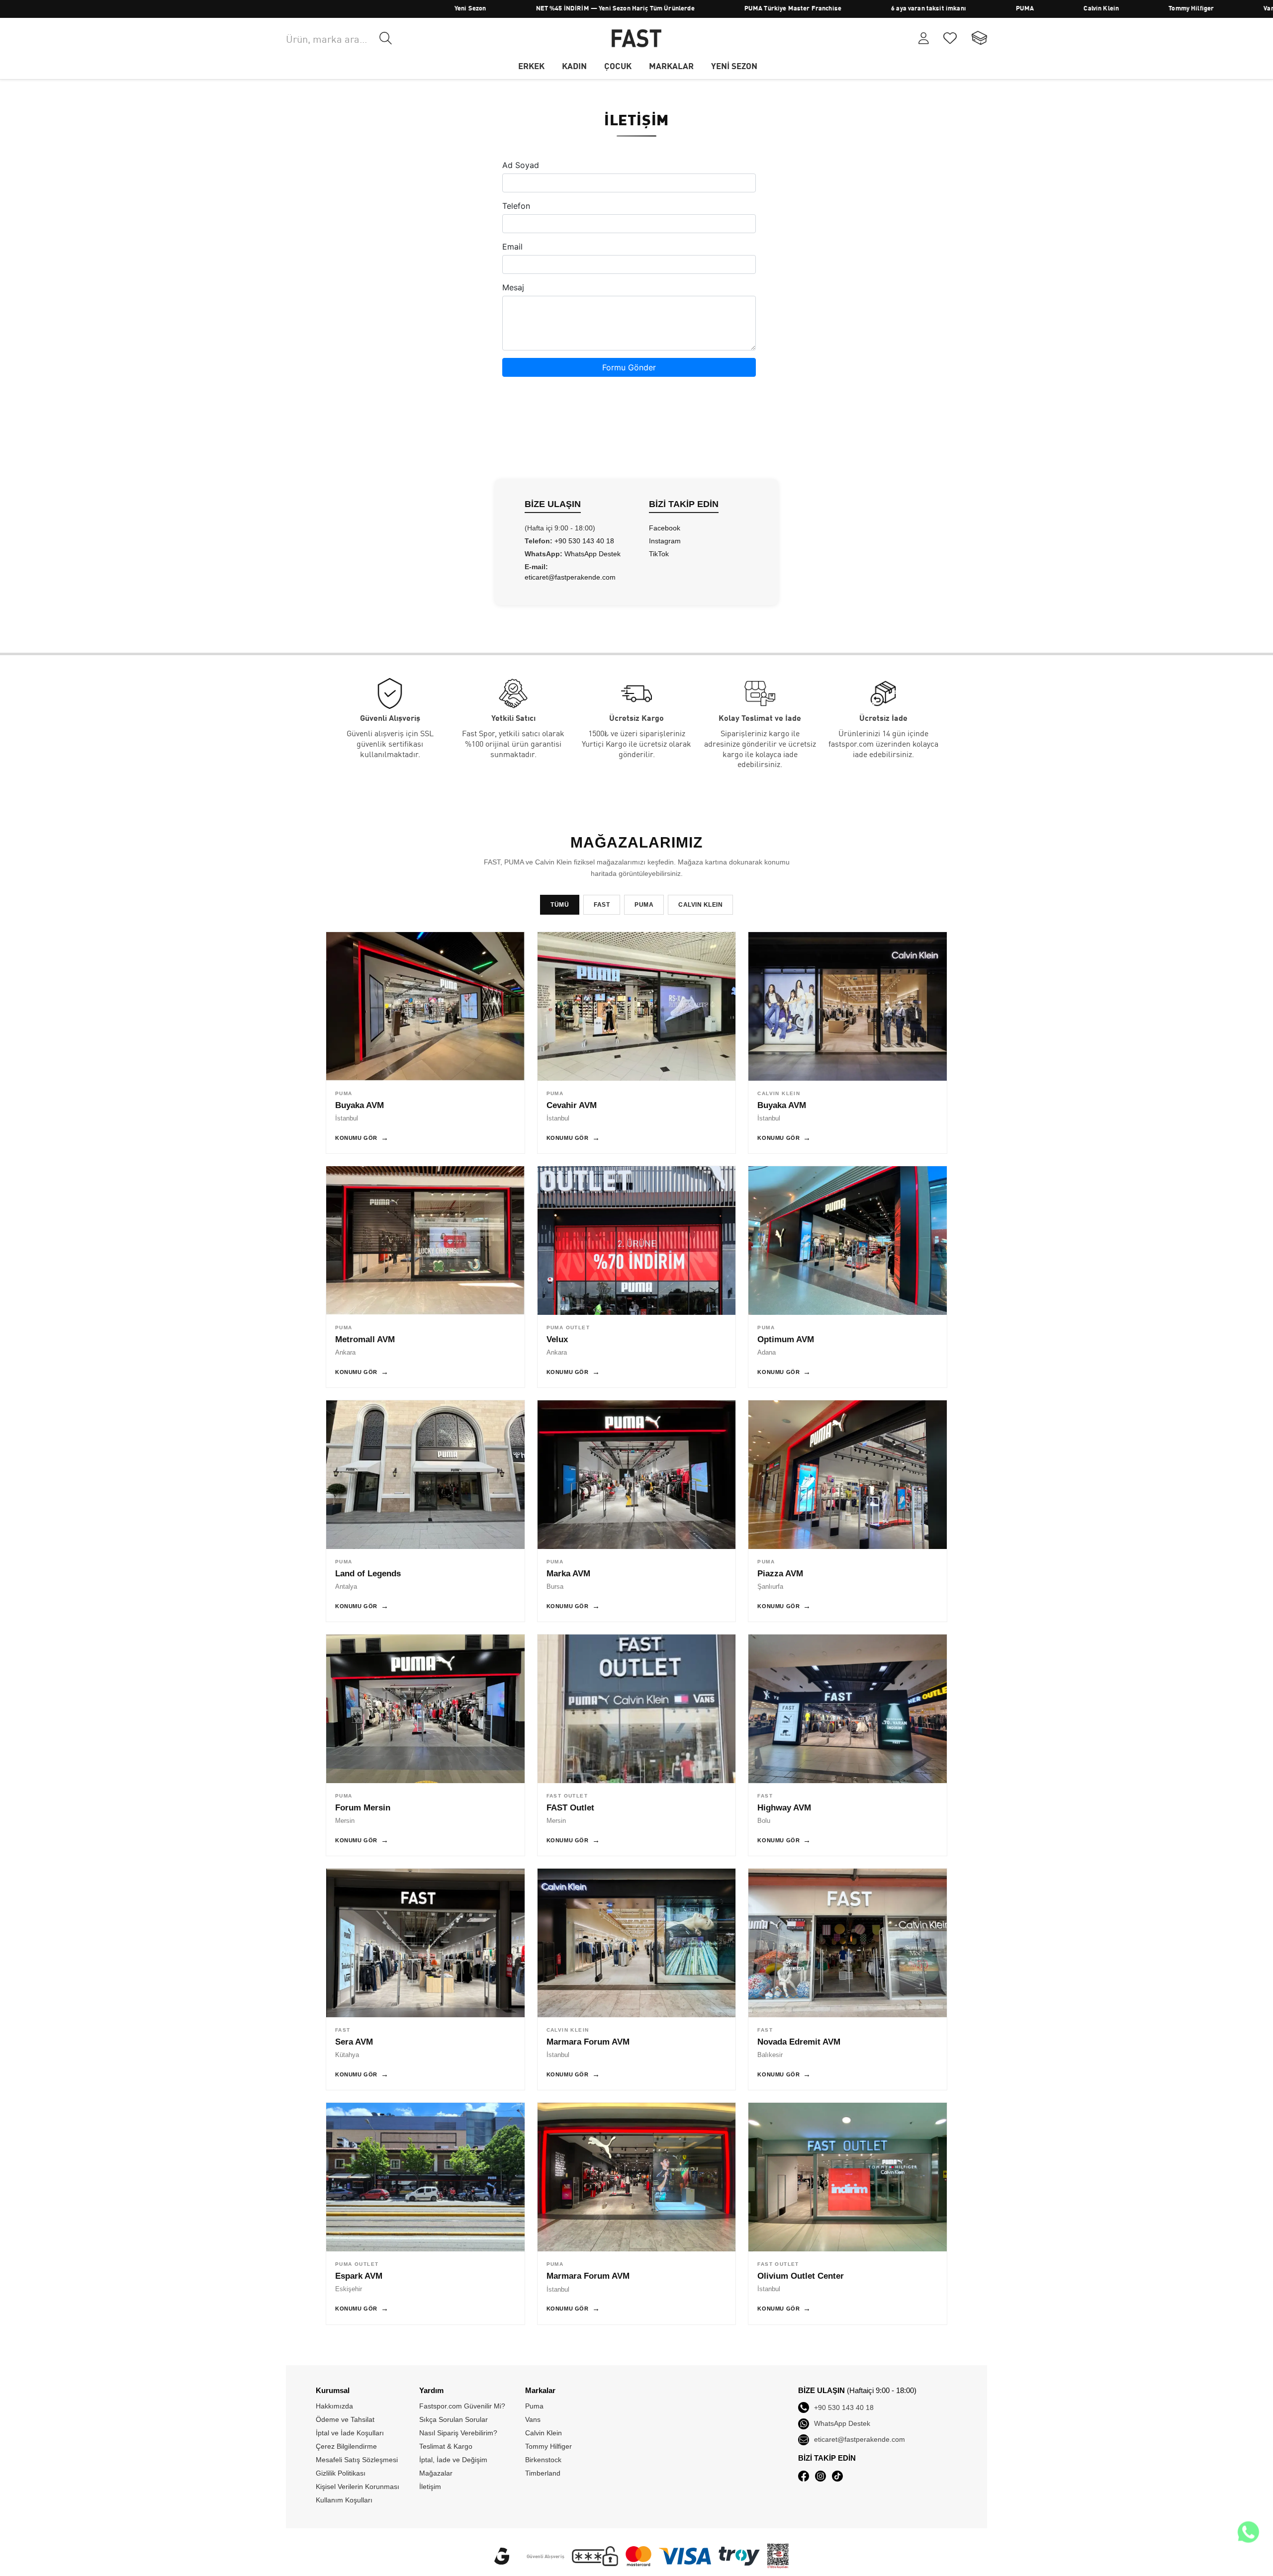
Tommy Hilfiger (1080, 9)
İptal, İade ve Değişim (453, 2460)
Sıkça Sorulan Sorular (454, 2419)
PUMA (914, 9)
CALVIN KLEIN (700, 905)
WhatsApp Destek (592, 554)
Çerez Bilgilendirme (346, 2446)
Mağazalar (436, 2473)
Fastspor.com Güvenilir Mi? (462, 2406)
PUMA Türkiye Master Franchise (682, 9)
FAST (602, 905)
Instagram (665, 541)
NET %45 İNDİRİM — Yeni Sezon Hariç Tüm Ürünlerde (504, 9)
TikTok (659, 554)
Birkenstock (543, 2460)
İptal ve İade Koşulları (350, 2433)
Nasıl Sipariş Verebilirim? (458, 2433)
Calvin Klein (990, 9)
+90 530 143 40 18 (584, 541)
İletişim (430, 2487)
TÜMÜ (560, 905)
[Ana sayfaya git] (636, 38)
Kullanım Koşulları (344, 2500)
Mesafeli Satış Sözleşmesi (357, 2460)
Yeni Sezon (360, 9)
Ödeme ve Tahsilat (345, 2419)
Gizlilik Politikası (341, 2473)
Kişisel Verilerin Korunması (358, 2487)
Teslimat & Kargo (446, 2446)
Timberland (1234, 9)
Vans (1160, 9)
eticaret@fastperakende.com (570, 577)
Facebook (665, 528)
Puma (534, 2406)
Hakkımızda (334, 2406)
